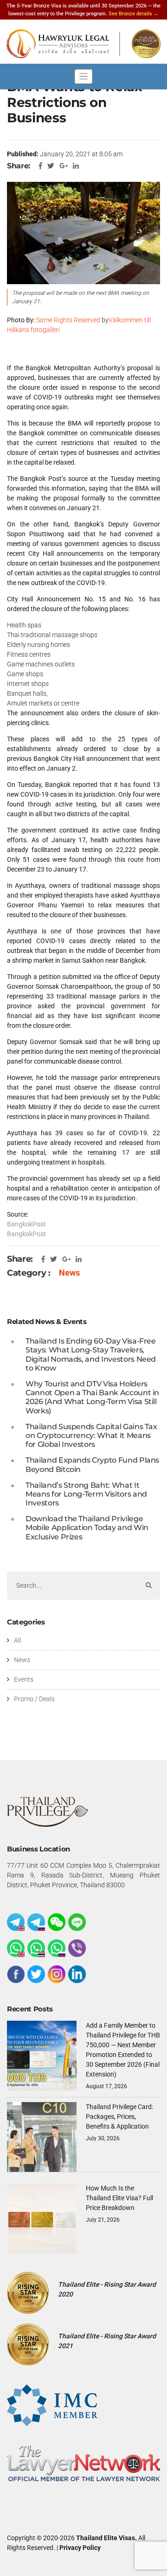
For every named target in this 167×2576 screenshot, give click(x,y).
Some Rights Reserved (68, 320)
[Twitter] (36, 1974)
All (17, 1640)
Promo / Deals (34, 1699)
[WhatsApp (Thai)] (36, 1948)
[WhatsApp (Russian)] (57, 1948)
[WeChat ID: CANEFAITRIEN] (57, 1922)
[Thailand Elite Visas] (83, 44)
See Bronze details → (134, 14)
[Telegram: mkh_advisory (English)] (16, 1922)
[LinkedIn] (77, 1974)
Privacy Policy (80, 2548)
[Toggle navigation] (83, 77)
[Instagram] (57, 1974)
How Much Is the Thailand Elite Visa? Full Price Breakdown (119, 2198)
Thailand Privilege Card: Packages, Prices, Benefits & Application (119, 2117)
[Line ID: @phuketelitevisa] (77, 1922)
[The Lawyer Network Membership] (83, 2463)
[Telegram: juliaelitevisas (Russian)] (36, 1922)
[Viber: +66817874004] (77, 1948)
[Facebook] (16, 1974)
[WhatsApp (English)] (16, 1948)
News (69, 1273)
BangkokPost (26, 1224)
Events (24, 1679)
